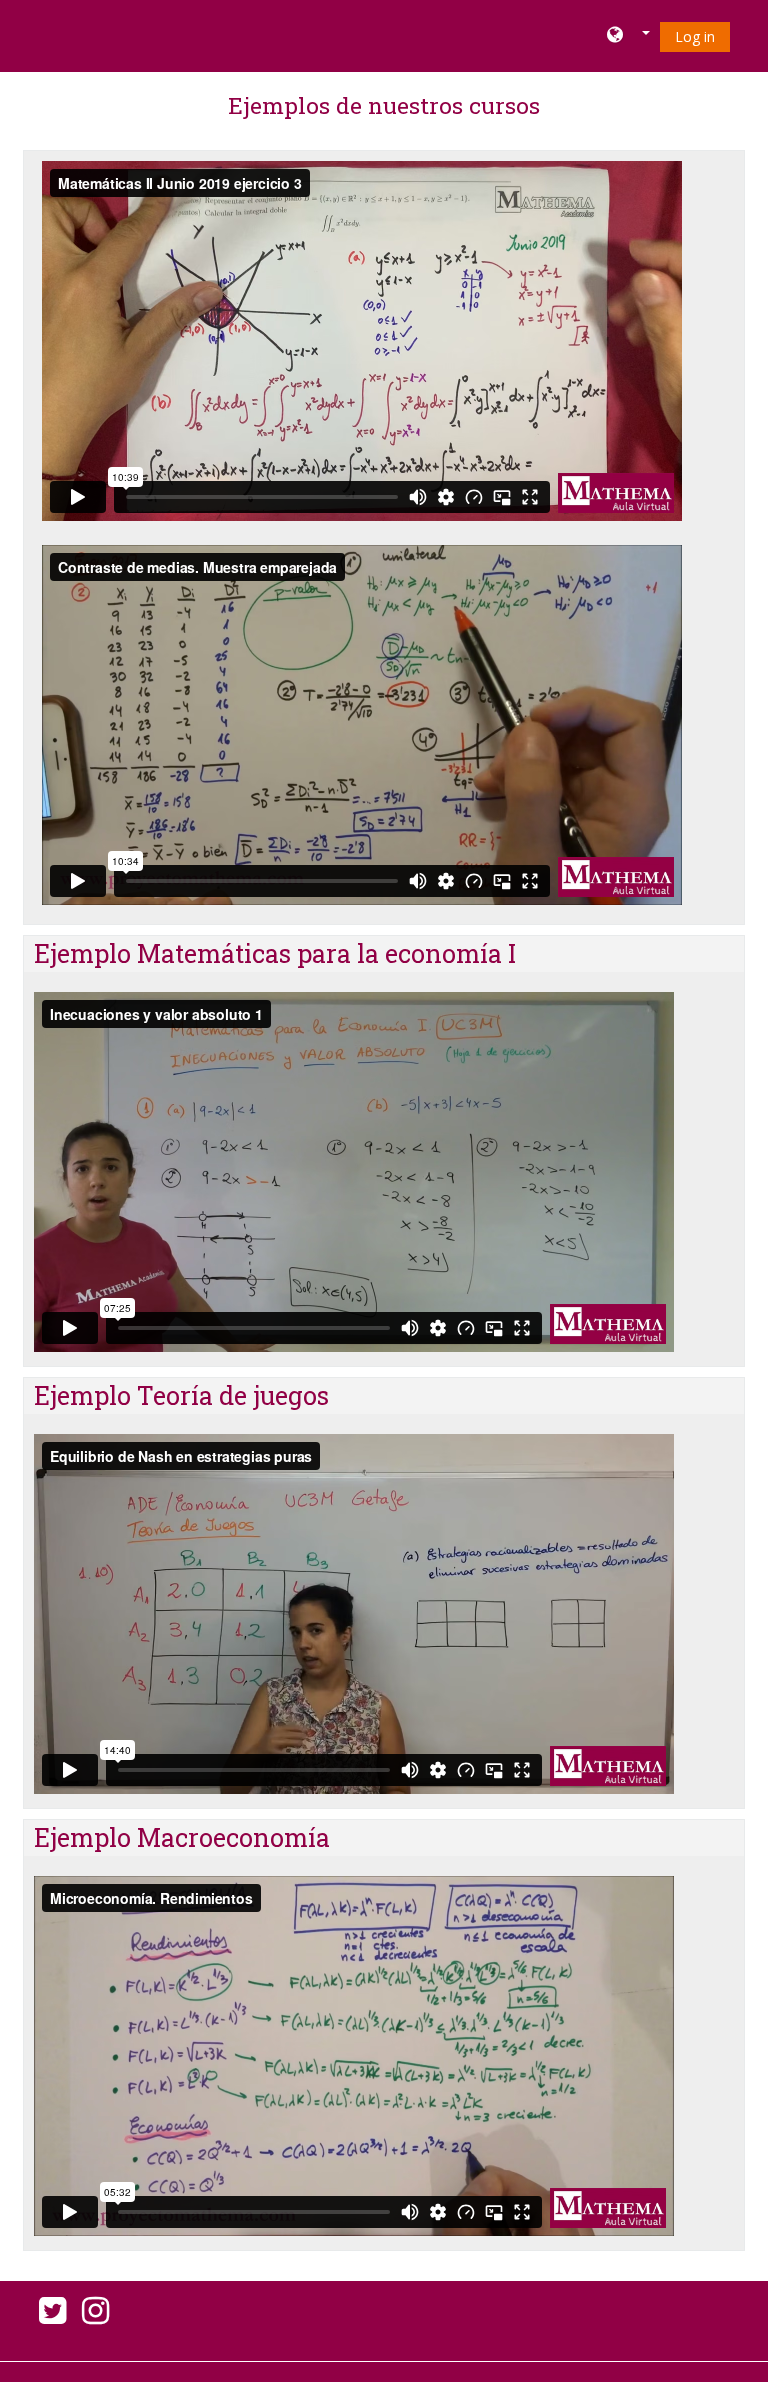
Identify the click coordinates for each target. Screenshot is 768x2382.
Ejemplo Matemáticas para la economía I (275, 953)
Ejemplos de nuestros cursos (384, 105)
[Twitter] (48, 2316)
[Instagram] (99, 2316)
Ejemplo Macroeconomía (182, 1837)
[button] (628, 36)
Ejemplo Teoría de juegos (181, 1395)
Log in (695, 36)
